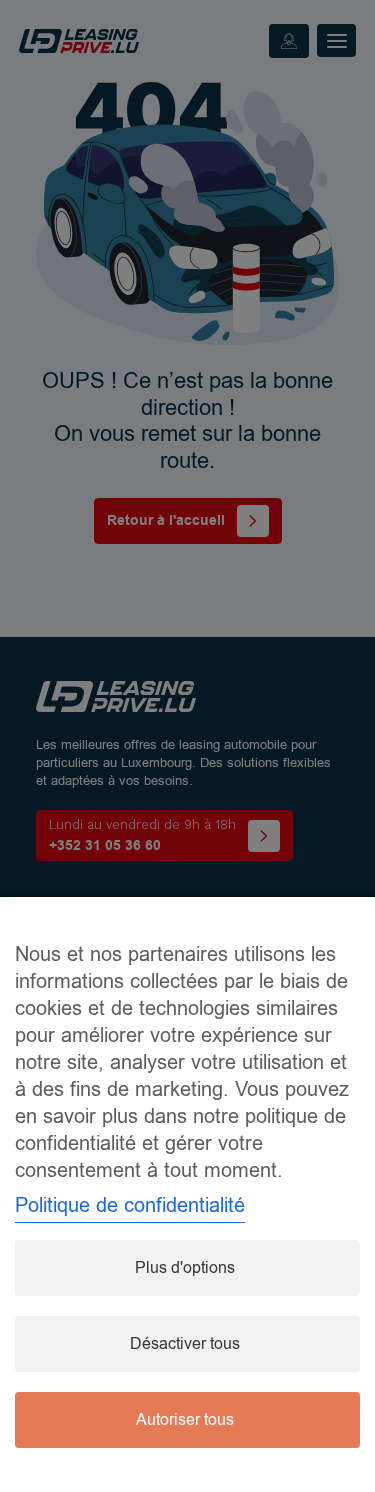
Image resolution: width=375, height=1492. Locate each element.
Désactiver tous (185, 1344)
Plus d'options (185, 1268)
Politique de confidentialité (130, 1205)
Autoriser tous (185, 1420)
